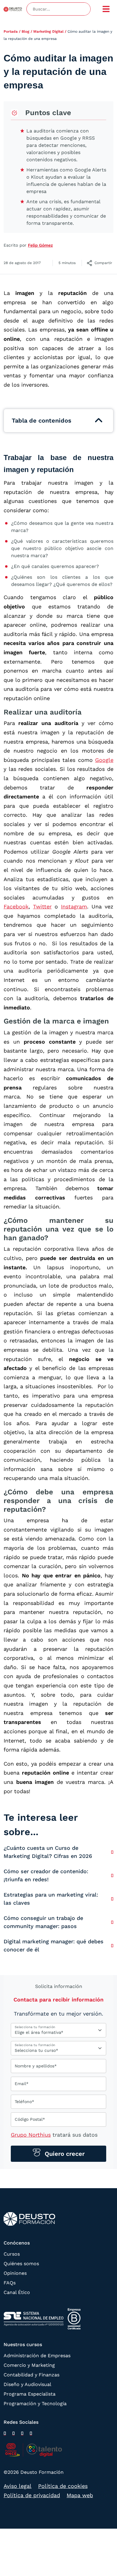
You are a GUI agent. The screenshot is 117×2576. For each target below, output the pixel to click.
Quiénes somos (21, 2264)
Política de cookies (63, 2486)
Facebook (16, 906)
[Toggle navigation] (106, 9)
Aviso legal (18, 2486)
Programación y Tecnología (35, 2404)
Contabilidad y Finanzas (31, 2375)
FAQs (10, 2283)
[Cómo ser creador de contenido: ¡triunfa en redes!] (112, 1875)
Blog (25, 31)
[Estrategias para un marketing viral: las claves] (112, 1899)
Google (104, 760)
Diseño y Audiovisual (27, 2384)
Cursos (12, 2254)
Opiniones (15, 2273)
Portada (11, 31)
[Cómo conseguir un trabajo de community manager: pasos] (112, 1922)
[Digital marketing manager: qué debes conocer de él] (112, 1946)
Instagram (74, 906)
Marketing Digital (48, 31)
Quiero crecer (64, 2154)
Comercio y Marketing (29, 2365)
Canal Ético (17, 2292)
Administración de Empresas (37, 2356)
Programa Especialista (30, 2394)
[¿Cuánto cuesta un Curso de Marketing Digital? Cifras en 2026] (112, 1852)
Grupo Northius (31, 2135)
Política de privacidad (32, 2495)
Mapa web (80, 2495)
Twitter (42, 906)
